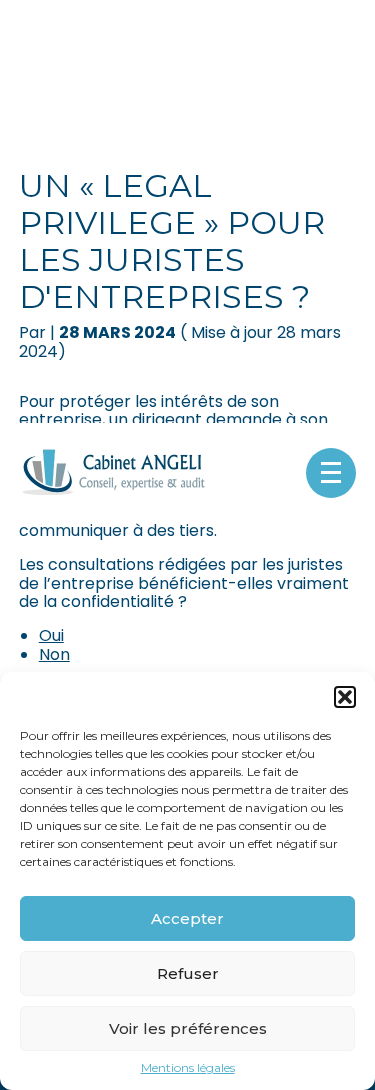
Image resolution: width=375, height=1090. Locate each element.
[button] (345, 697)
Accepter (187, 918)
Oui (51, 635)
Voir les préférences (188, 1028)
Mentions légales (188, 1068)
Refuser (188, 973)
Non (54, 654)
